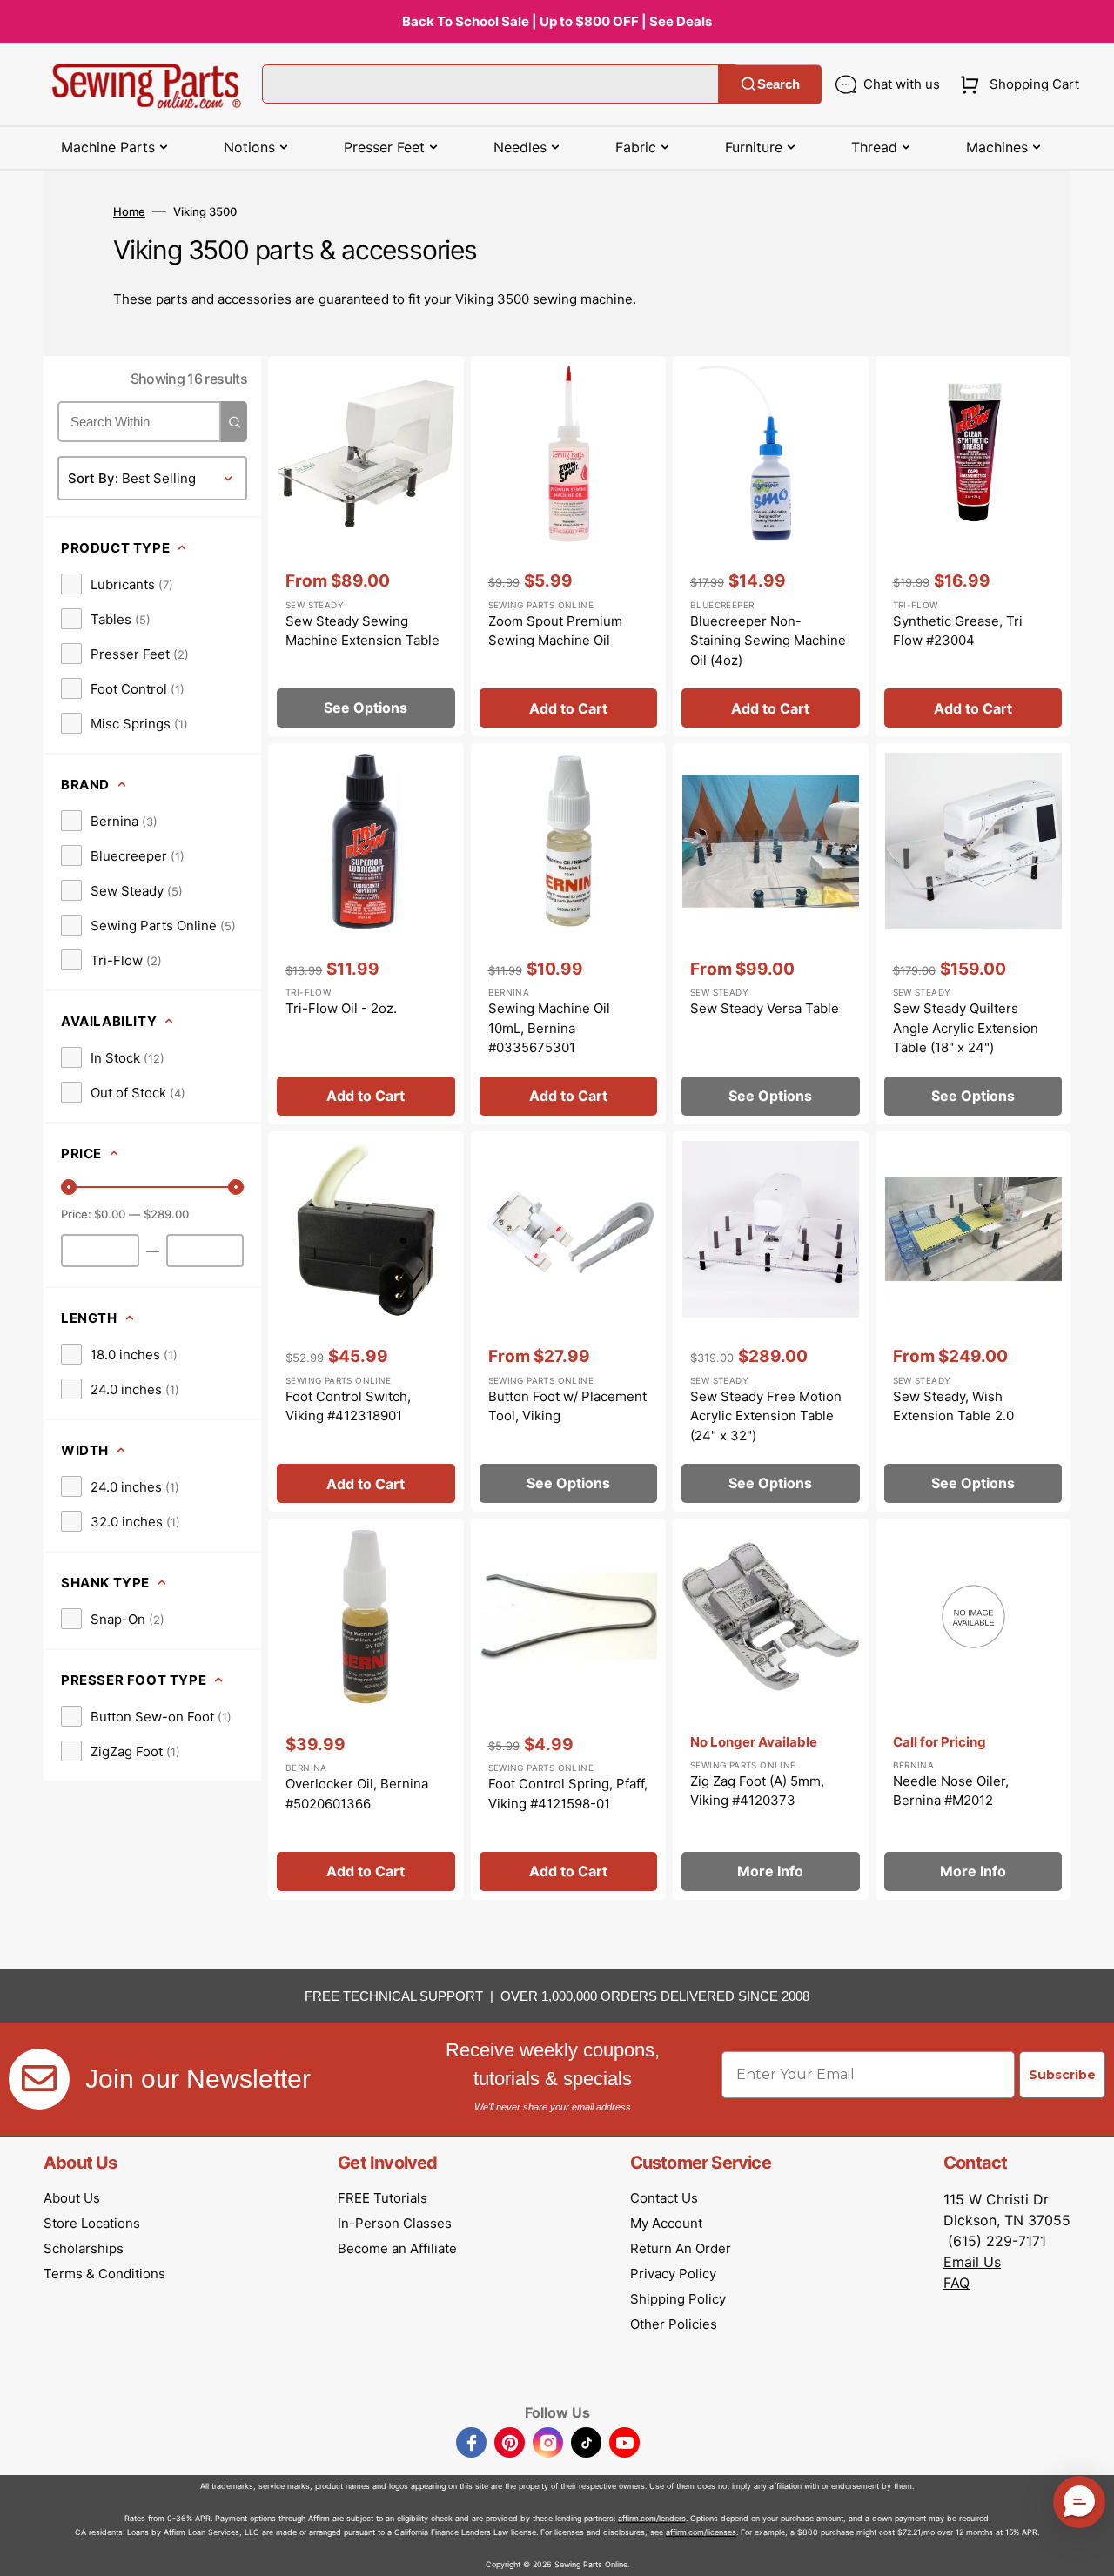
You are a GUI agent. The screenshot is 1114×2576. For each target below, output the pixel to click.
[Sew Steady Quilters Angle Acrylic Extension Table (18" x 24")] (973, 934)
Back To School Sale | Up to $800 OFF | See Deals (557, 21)
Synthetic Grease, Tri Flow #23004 (958, 631)
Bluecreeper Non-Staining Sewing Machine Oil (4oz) (768, 641)
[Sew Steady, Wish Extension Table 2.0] (973, 1322)
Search (778, 84)
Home (129, 211)
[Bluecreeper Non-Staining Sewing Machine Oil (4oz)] (771, 547)
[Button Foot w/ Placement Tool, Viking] (569, 1322)
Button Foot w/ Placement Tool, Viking (567, 1406)
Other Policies (674, 2324)
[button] (1016, 84)
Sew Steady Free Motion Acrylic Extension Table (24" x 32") (766, 1416)
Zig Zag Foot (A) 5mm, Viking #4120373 (757, 1791)
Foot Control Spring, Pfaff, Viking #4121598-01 (568, 1794)
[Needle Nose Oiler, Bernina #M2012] (973, 1709)
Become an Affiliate (397, 2248)
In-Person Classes (395, 2223)
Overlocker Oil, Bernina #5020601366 (357, 1794)
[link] (117, 584)
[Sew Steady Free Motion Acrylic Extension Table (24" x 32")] (771, 1322)
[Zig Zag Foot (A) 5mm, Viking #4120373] (771, 1709)
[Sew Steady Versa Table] (771, 934)
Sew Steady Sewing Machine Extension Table (362, 631)
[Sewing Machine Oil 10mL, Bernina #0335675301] (569, 934)
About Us (72, 2198)
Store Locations (92, 2223)
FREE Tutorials (383, 2198)
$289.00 (166, 1214)
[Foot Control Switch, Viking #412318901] (366, 1322)
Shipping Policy (678, 2299)
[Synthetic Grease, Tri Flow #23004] (973, 547)
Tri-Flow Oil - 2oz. (341, 1008)
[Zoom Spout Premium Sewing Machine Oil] (569, 547)
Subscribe (1062, 2075)
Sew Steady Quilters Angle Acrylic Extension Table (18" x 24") (966, 1028)
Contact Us (664, 2198)
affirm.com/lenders (652, 2518)
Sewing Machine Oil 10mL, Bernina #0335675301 (549, 1028)
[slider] (69, 1187)
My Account (666, 2223)
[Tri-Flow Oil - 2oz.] (366, 934)
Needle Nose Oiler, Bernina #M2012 (951, 1791)
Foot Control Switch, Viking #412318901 (348, 1406)
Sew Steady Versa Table (765, 1008)
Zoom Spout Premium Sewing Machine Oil (555, 631)
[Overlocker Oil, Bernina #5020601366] (366, 1709)
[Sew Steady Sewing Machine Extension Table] (366, 547)
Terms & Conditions (104, 2274)
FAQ (956, 2283)
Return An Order (681, 2248)
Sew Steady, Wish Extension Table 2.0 (953, 1406)
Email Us (972, 2262)
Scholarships (84, 2248)
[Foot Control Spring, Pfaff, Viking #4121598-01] (569, 1709)
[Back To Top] (1088, 2550)
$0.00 (110, 1214)
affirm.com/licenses (701, 2532)
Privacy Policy (673, 2274)
